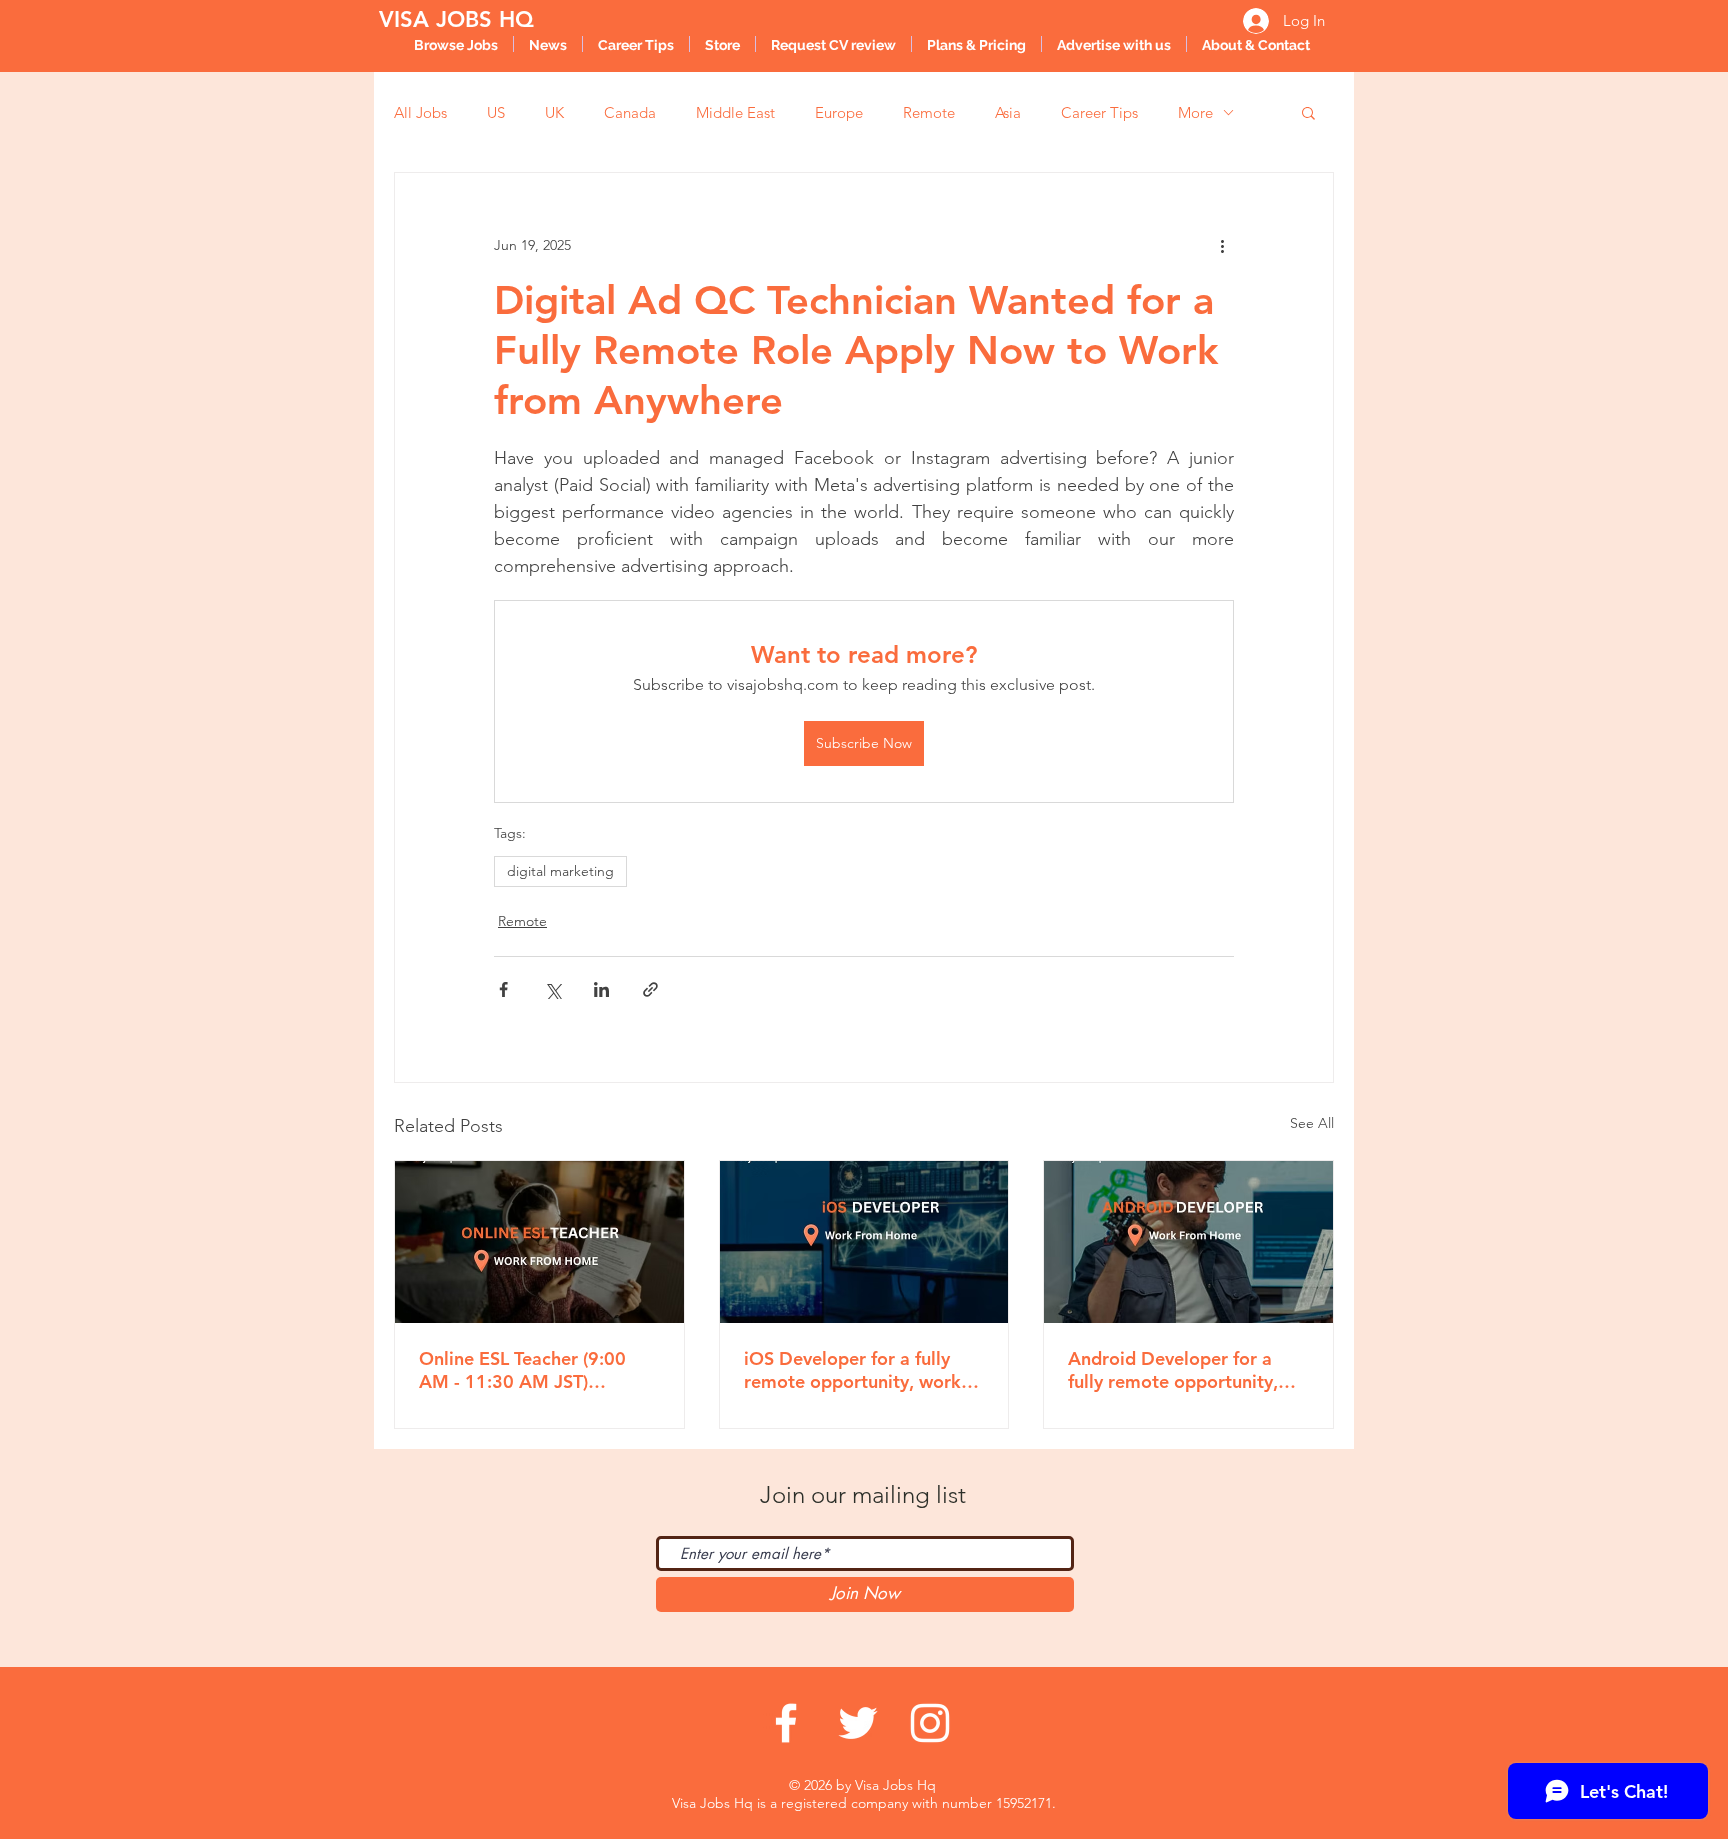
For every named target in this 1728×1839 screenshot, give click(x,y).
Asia (1008, 112)
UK (554, 112)
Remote (929, 112)
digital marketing (560, 871)
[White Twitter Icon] (858, 1723)
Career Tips (1099, 112)
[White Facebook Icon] (786, 1723)
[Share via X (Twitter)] (552, 989)
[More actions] (1222, 245)
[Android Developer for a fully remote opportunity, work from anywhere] (1188, 1242)
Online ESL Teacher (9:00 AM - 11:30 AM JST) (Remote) (522, 1370)
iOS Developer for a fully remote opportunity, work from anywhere (852, 1370)
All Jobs (420, 112)
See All (1312, 1123)
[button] (1308, 112)
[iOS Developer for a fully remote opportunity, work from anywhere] (864, 1242)
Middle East (735, 112)
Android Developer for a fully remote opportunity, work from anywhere (1173, 1370)
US (496, 112)
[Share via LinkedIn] (601, 989)
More (1195, 112)
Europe (839, 112)
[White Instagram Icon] (930, 1723)
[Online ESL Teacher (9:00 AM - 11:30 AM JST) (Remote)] (539, 1242)
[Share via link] (650, 989)
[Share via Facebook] (503, 989)
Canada (630, 112)
